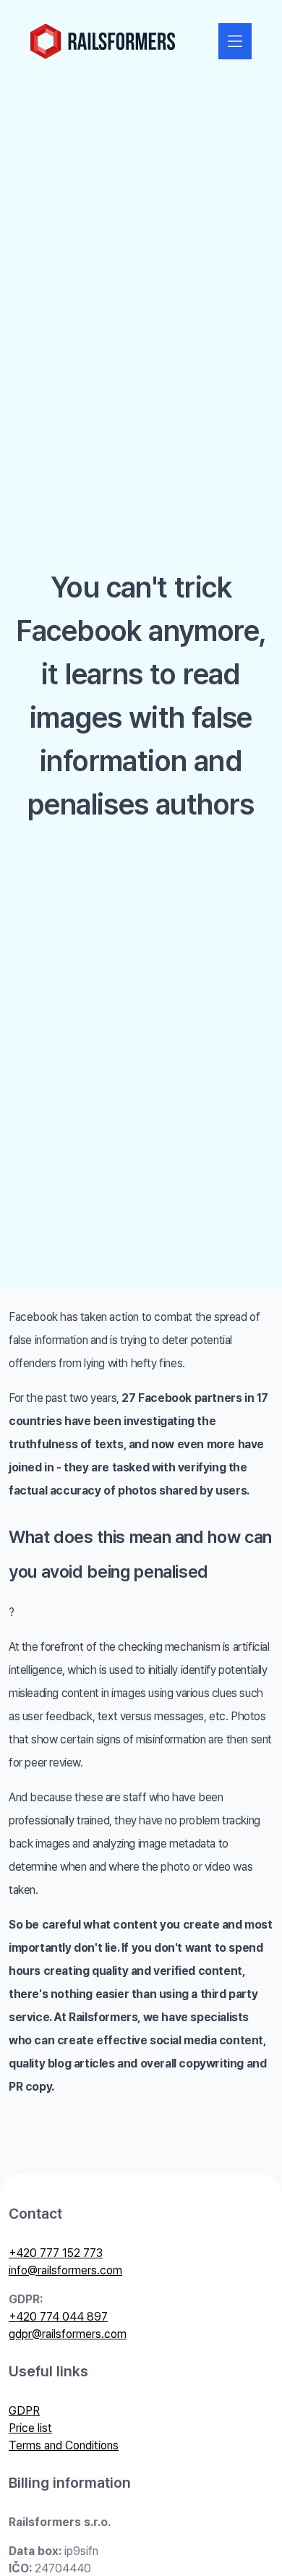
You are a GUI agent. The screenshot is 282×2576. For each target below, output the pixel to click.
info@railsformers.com (65, 2270)
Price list (30, 2428)
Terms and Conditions (64, 2445)
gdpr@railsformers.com (68, 2334)
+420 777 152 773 (56, 2253)
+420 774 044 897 (58, 2317)
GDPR (24, 2411)
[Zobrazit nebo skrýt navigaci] (235, 41)
